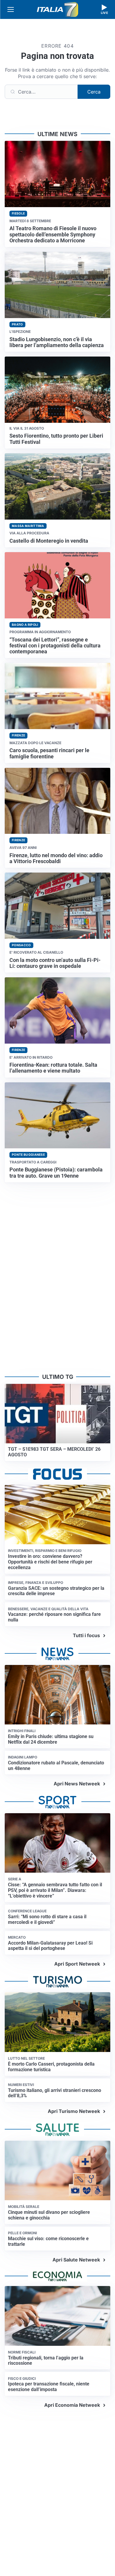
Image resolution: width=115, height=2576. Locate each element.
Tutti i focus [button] (86, 1635)
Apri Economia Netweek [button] (72, 2405)
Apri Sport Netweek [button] (77, 1964)
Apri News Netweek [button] (77, 1784)
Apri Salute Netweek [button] (76, 2260)
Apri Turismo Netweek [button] (74, 2111)
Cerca (94, 92)
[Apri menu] (11, 9)
